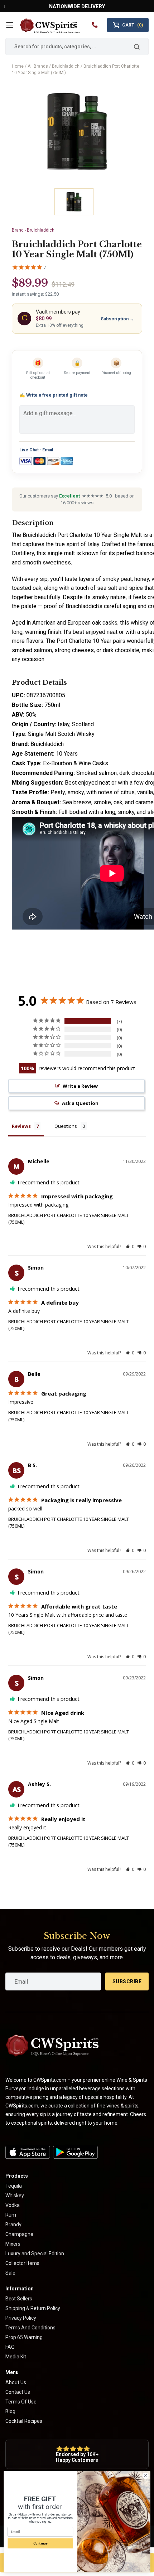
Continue (40, 2543)
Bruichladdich (66, 66)
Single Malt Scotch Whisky (61, 734)
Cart (133, 25)
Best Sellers (19, 2299)
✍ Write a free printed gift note (54, 395)
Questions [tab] (66, 1126)
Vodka (13, 2205)
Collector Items (22, 2263)
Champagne (19, 2234)
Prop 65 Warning (24, 2337)
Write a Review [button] (80, 1086)
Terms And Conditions (30, 2328)
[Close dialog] (145, 2476)
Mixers (13, 2244)
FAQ (10, 2347)
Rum (11, 2215)
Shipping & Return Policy (33, 2308)
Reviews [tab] (21, 1126)
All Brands (38, 66)
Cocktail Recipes (24, 2421)
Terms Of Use (21, 2402)
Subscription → (117, 319)
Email (48, 450)
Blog (10, 2411)
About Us (16, 2382)
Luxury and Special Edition (35, 2254)
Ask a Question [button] (80, 1103)
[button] (130, 1246)
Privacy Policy (21, 2318)
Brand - (33, 230)
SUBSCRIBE (127, 1981)
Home (18, 66)
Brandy (13, 2225)
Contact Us (18, 2392)
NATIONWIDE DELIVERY (77, 6)
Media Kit (16, 2357)
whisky (139, 623)
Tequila (14, 2186)
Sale (10, 2273)
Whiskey (15, 2196)
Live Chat (29, 450)
